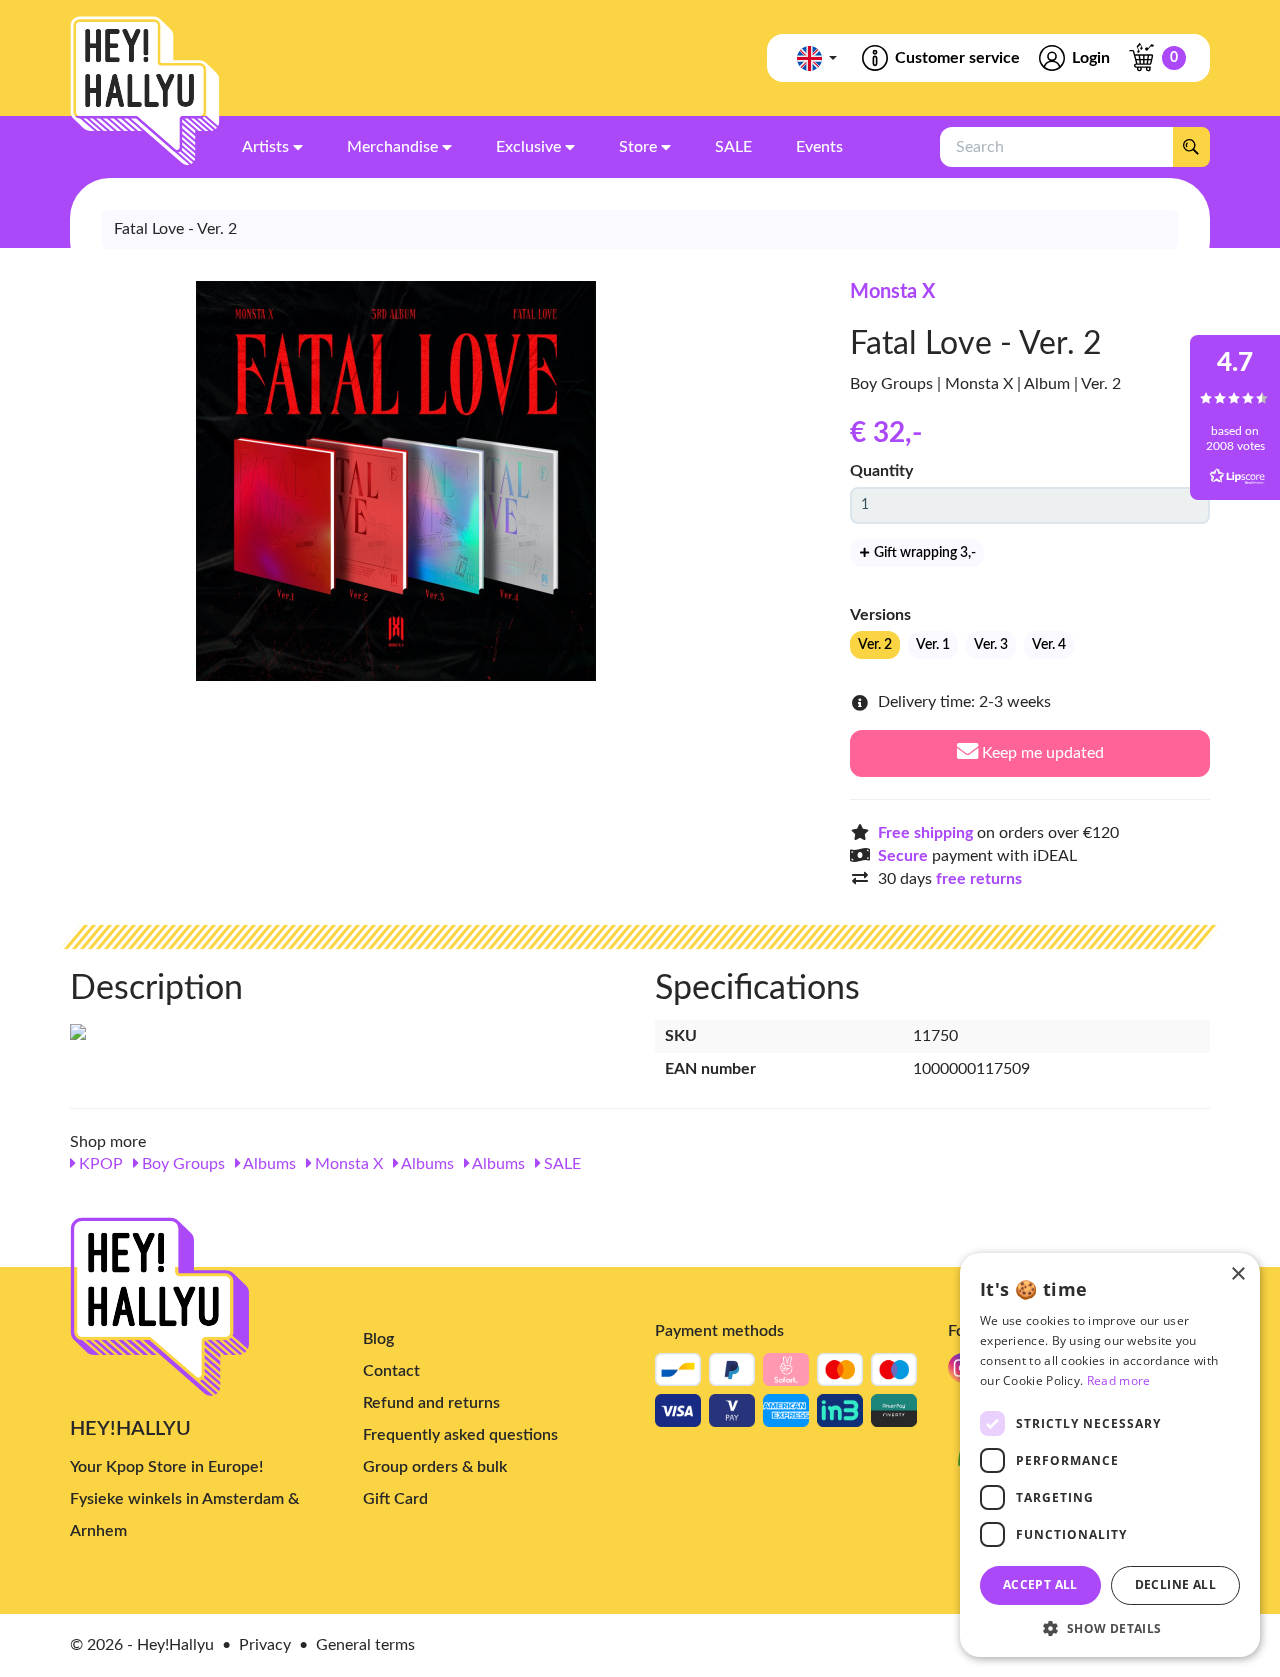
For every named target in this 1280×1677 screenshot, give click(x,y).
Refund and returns (431, 1403)
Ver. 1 (933, 645)
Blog (378, 1339)
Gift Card (395, 1499)
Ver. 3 (991, 645)
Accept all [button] (1040, 1584)
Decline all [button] (1175, 1584)
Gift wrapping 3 (923, 553)
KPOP (99, 1164)
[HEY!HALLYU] (145, 91)
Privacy (265, 1645)
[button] (1110, 1627)
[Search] (1191, 147)
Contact (391, 1371)
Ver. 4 (1049, 645)
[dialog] (1110, 1455)
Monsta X (892, 292)
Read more (1119, 1380)
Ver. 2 (875, 645)
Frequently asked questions (460, 1435)
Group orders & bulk (435, 1467)
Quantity (881, 471)
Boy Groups (181, 1164)
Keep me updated (1041, 753)
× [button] (1237, 1274)
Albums (268, 1164)
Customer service (957, 58)
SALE (560, 1164)
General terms (365, 1645)
